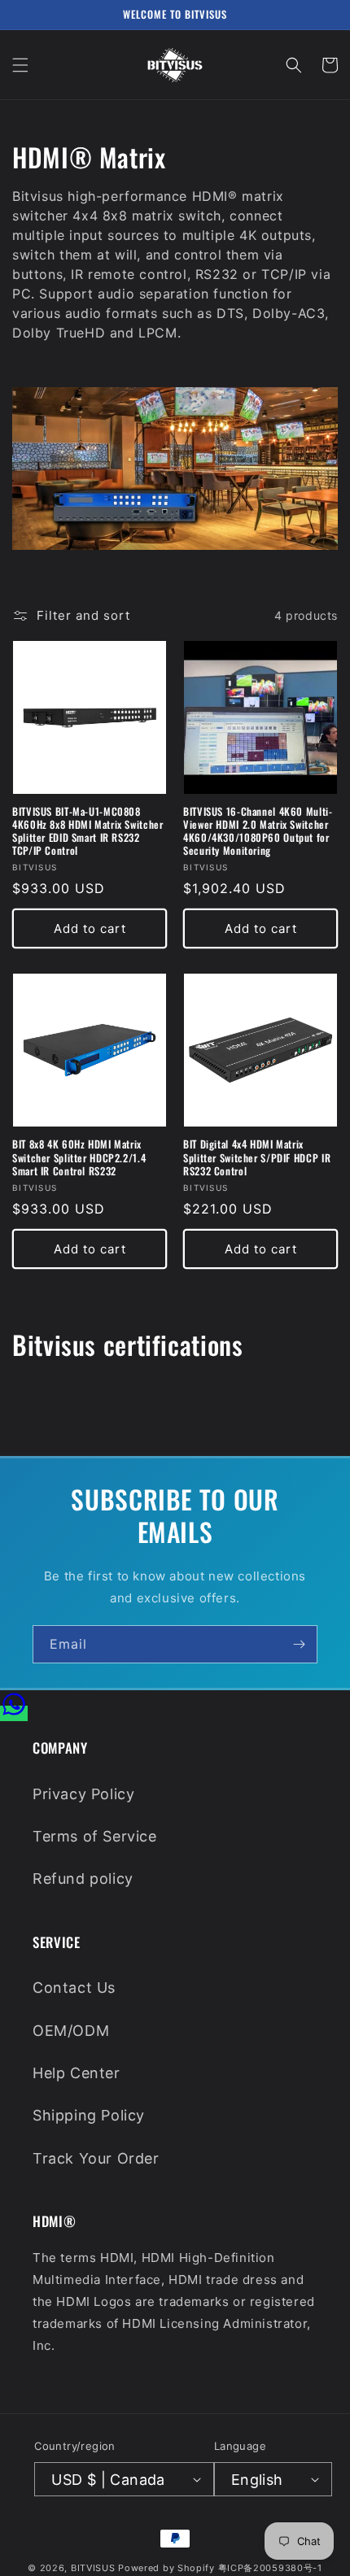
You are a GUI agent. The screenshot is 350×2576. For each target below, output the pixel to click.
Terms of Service (95, 1836)
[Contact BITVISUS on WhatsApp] (14, 1713)
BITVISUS (93, 2568)
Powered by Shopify (166, 2568)
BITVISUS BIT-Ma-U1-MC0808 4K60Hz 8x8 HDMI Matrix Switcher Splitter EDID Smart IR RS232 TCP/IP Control (88, 832)
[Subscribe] (299, 1644)
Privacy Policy (83, 1794)
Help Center (77, 2073)
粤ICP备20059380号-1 (270, 2568)
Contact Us (74, 1988)
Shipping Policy (89, 2115)
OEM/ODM (71, 2031)
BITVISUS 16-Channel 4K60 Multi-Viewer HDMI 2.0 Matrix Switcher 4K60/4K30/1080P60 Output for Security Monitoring (258, 832)
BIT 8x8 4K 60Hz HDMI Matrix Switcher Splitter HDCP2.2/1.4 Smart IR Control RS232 (79, 1158)
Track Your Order (96, 2158)
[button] (20, 65)
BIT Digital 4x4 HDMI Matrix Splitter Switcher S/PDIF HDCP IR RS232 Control (257, 1158)
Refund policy (83, 1879)
